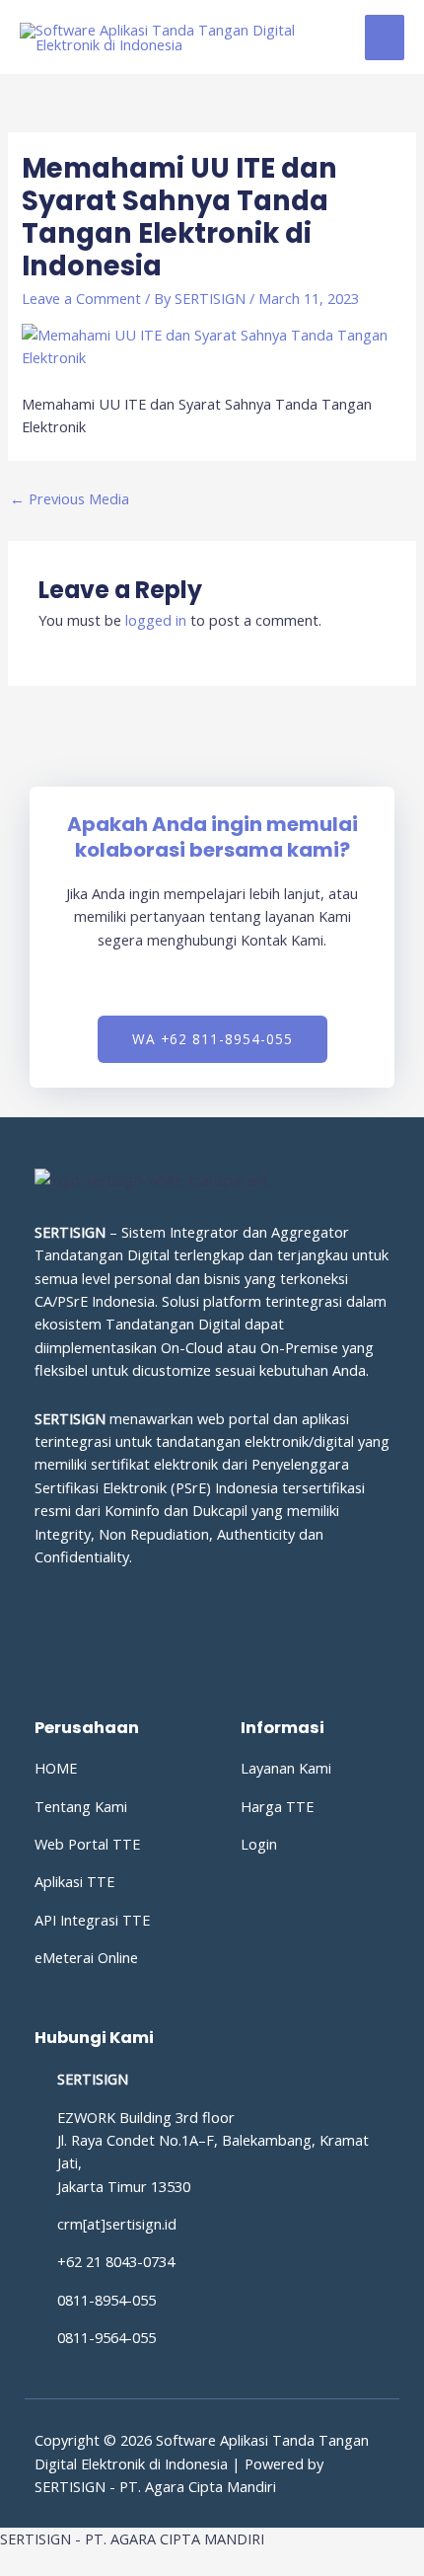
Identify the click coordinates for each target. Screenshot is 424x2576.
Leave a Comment (81, 298)
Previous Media (70, 498)
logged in (156, 620)
